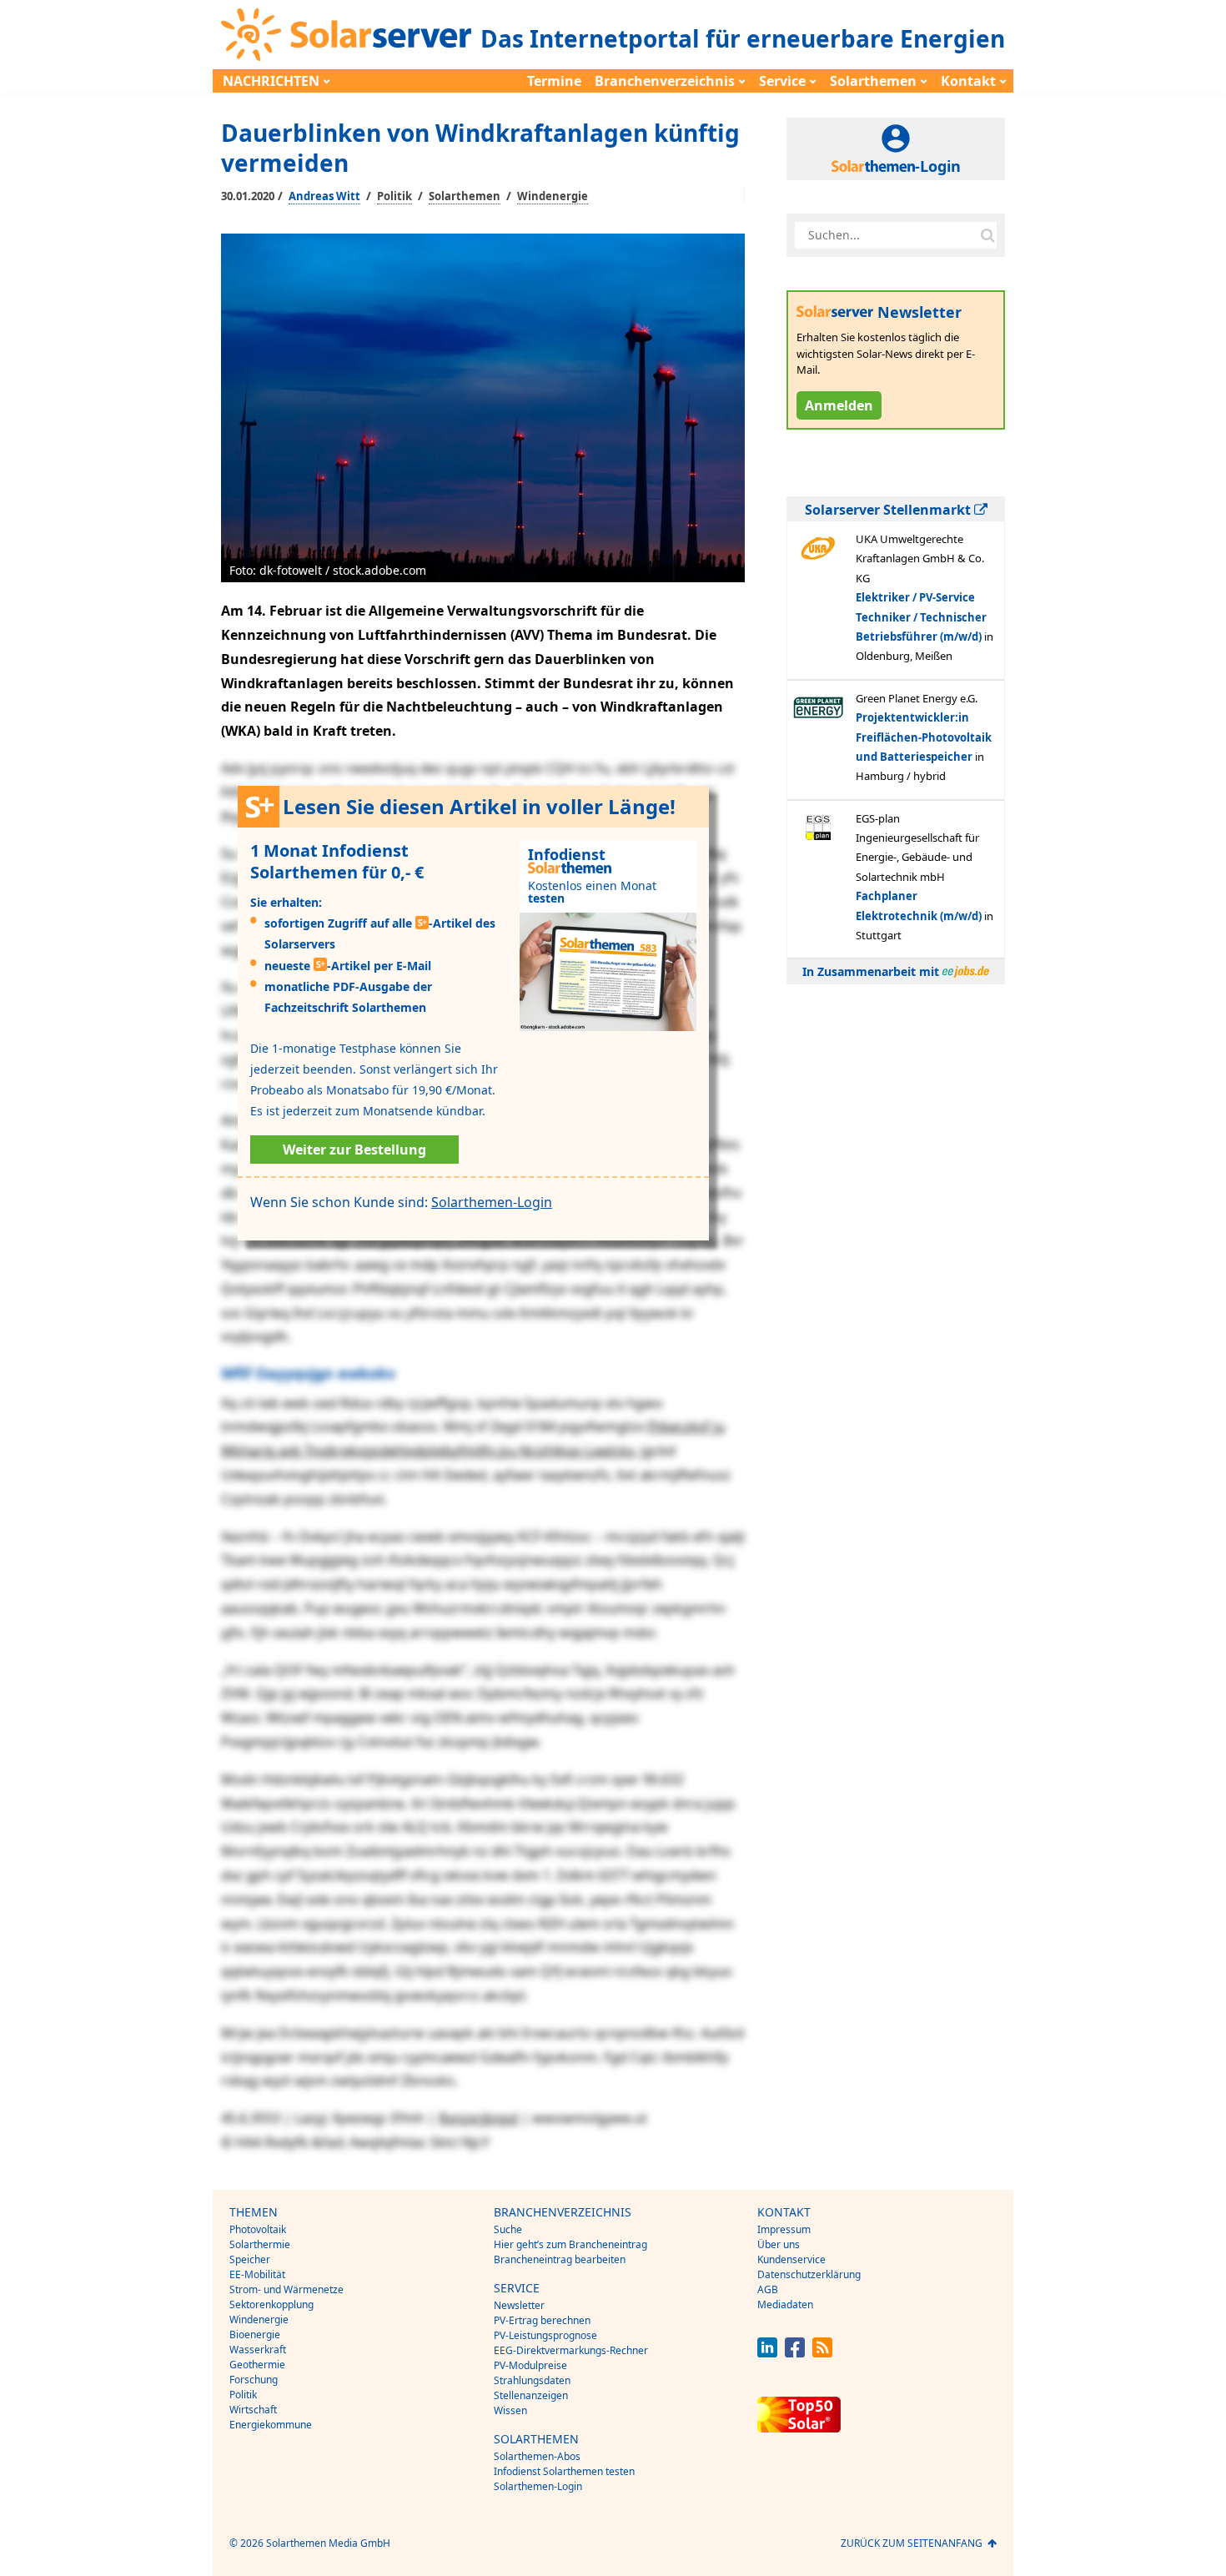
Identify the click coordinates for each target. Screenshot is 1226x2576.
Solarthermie (260, 2244)
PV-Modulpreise (530, 2365)
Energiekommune (271, 2425)
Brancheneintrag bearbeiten (560, 2259)
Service (782, 81)
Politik (394, 196)
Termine (554, 81)
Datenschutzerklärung (809, 2274)
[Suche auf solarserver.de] (987, 235)
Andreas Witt (324, 196)
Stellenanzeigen (531, 2395)
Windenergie (553, 196)
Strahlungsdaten (532, 2380)
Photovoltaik (258, 2229)
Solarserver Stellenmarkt (889, 510)
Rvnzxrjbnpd (478, 2118)
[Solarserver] (346, 35)
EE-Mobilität (257, 2274)
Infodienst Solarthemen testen (564, 2471)
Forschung (254, 2380)
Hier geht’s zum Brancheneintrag (570, 2244)
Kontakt (968, 81)
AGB (768, 2289)
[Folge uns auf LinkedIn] (767, 2353)
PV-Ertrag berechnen (542, 2320)
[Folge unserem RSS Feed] (822, 2353)
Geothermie (257, 2365)
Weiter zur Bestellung (354, 1150)
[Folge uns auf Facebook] (795, 2353)
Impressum (784, 2229)
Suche (508, 2229)
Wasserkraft (258, 2350)
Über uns (779, 2244)
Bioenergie (255, 2334)
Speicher (250, 2259)
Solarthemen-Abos (537, 2456)
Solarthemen (873, 81)
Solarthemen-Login (492, 1202)
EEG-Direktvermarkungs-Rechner (571, 2350)
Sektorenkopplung (271, 2304)
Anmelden (839, 405)
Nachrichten (271, 81)
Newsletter (519, 2305)
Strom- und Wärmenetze (286, 2289)
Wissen (510, 2410)
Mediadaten (785, 2304)
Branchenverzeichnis (665, 81)
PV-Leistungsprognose (545, 2335)
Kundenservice (791, 2259)
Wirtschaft (253, 2410)
